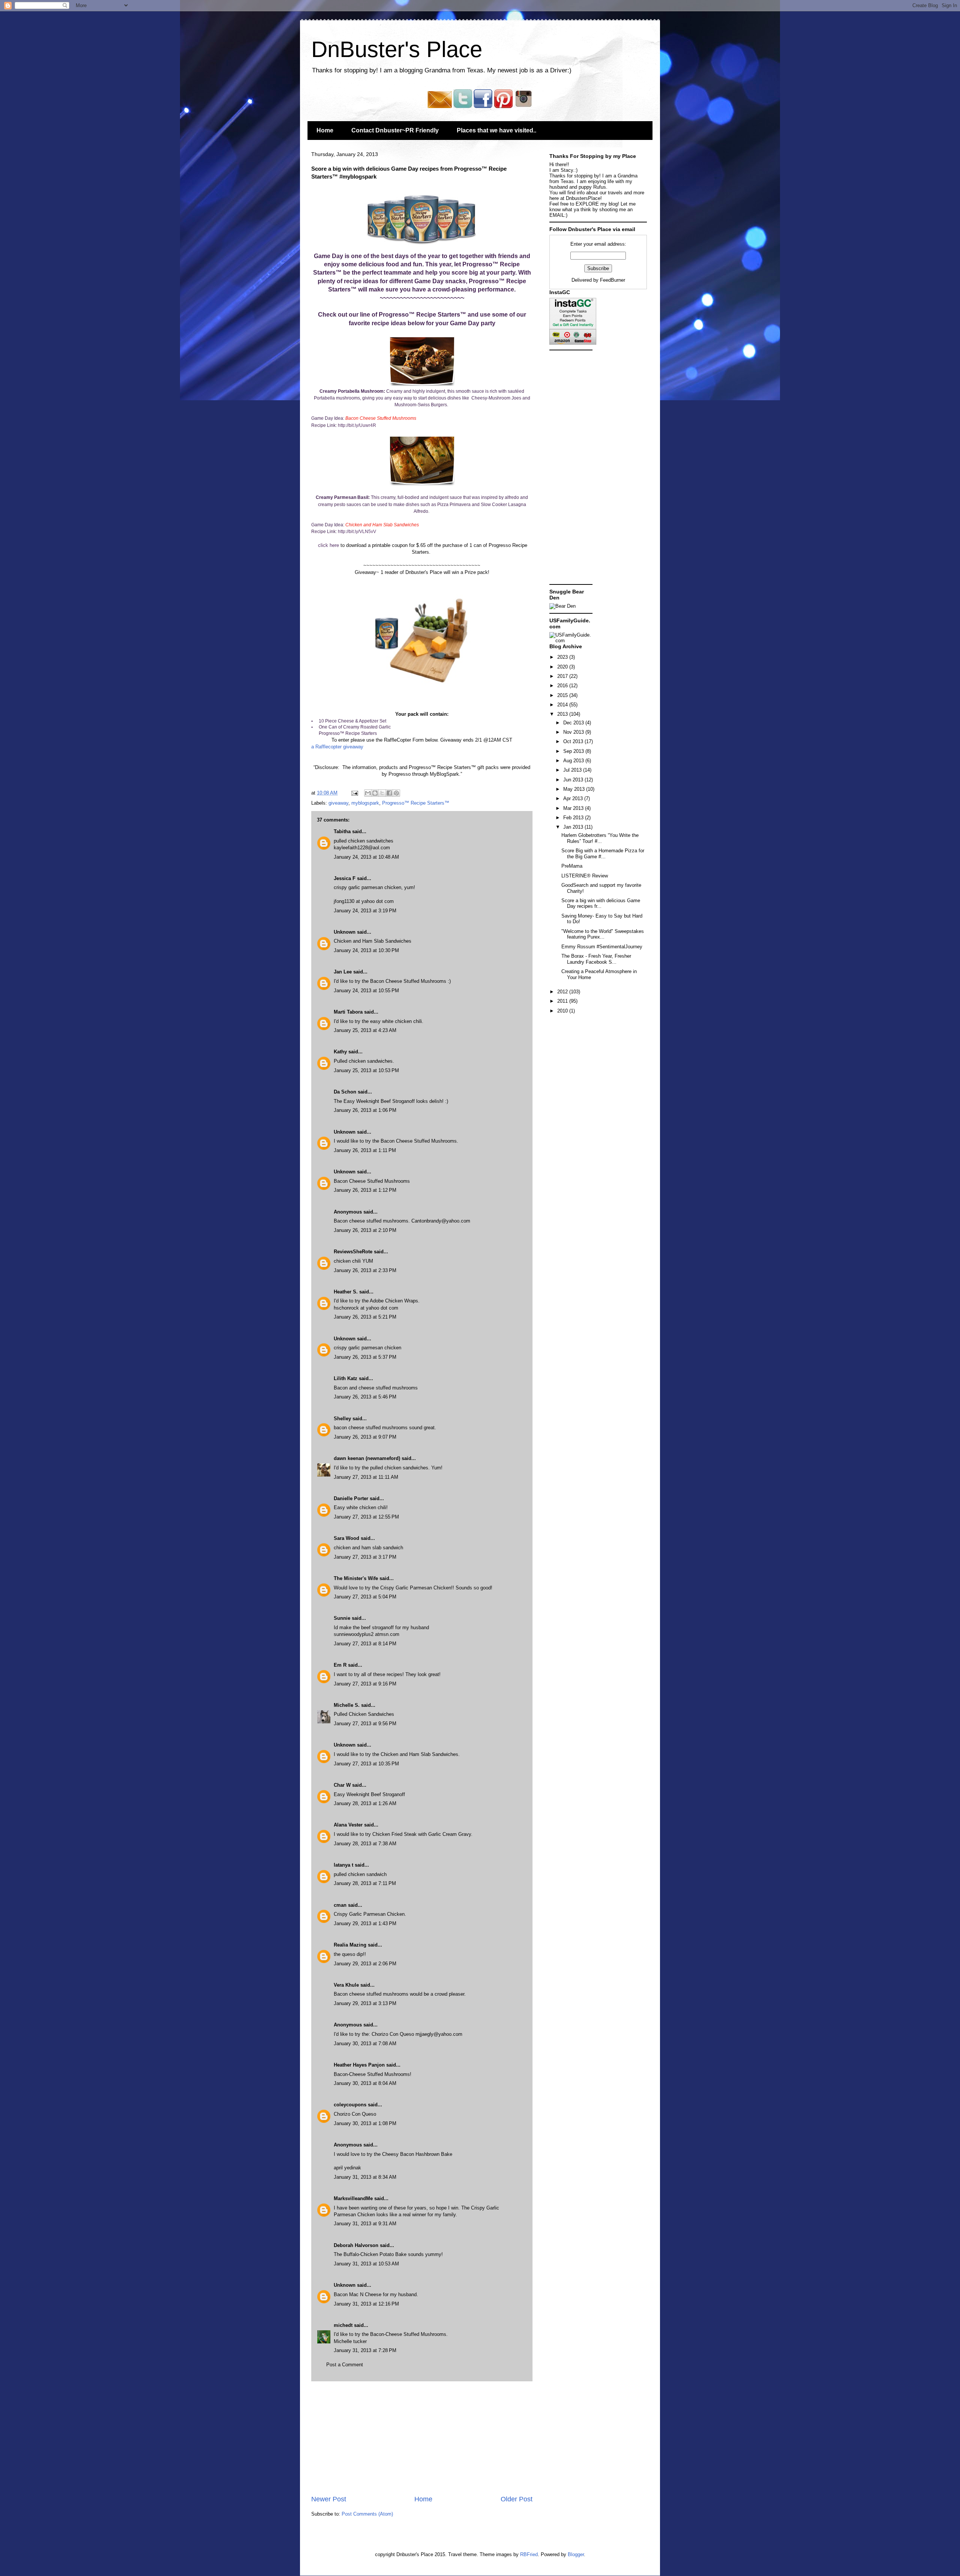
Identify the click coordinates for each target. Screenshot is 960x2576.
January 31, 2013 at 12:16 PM (366, 2304)
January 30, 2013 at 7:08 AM (365, 2044)
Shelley (342, 1419)
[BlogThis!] (375, 793)
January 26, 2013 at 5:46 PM (365, 1397)
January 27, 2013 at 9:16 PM (365, 1684)
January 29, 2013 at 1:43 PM (365, 1923)
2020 (563, 667)
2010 (563, 1011)
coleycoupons (350, 2105)
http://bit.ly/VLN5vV (357, 532)
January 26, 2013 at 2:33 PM (365, 1270)
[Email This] (368, 793)
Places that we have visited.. (496, 130)
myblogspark (365, 803)
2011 (563, 1001)
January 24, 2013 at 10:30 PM (366, 950)
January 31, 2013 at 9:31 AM (365, 2224)
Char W (342, 1785)
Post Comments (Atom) (367, 2514)
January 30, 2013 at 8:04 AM (365, 2083)
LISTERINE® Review (585, 876)
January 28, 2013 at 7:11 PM (365, 1883)
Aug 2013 (574, 761)
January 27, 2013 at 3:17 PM (365, 1557)
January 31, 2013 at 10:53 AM (366, 2264)
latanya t (343, 1865)
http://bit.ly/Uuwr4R (357, 425)
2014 (563, 705)
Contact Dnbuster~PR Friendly (395, 130)
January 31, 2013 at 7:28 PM (365, 2350)
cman (340, 1905)
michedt (343, 2325)
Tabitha (342, 831)
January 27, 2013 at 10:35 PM (366, 1764)
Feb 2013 (574, 818)
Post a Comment (345, 2365)
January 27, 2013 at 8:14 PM (365, 1644)
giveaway (338, 803)
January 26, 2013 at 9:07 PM (365, 1437)
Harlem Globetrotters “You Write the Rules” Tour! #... (600, 838)
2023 (563, 657)
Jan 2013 (574, 827)
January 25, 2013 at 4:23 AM (365, 1030)
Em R (340, 1665)
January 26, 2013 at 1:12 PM (365, 1190)
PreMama (572, 866)
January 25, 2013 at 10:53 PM (366, 1070)
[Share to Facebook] (389, 793)
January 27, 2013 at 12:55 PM (366, 1517)
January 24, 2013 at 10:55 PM (366, 991)
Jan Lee (343, 972)
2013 (563, 714)
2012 (563, 992)
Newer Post (329, 2499)
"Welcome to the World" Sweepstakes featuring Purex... (603, 934)
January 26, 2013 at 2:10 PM (365, 1230)
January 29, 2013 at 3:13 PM (365, 2003)
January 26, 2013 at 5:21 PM (365, 1317)
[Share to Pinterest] (396, 793)
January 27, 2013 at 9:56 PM (365, 1724)
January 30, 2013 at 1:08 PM (365, 2123)
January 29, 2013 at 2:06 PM (365, 1964)
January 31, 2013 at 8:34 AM (365, 2177)
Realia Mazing (350, 1945)
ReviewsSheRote (353, 1252)
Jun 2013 (574, 780)
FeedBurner (613, 280)
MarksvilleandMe (353, 2198)
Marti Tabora (348, 1012)
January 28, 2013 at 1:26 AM (365, 1803)
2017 (563, 676)
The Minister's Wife (356, 1578)
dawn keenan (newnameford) (368, 1458)
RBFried (529, 2554)
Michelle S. (347, 1705)
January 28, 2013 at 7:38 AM (365, 1844)
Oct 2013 (574, 741)
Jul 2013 (573, 770)
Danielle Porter (351, 1498)
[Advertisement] (422, 2438)
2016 (563, 686)
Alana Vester (348, 1825)
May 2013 (575, 789)
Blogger (576, 2554)
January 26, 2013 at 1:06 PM (365, 1110)
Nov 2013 (574, 732)
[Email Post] (354, 793)
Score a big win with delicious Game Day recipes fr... (601, 903)
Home (325, 130)
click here (328, 545)
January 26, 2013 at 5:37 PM (365, 1357)
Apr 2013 (574, 798)
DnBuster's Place (397, 49)
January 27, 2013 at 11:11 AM (366, 1477)
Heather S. (346, 1292)
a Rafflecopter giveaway (337, 747)
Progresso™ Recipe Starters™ (416, 803)
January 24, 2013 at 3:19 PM (365, 911)
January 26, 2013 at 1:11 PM (365, 1150)
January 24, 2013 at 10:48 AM (366, 857)
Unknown (345, 932)
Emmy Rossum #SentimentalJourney (602, 947)
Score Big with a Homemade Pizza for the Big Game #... (603, 854)
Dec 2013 (574, 723)
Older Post (517, 2499)
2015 (563, 695)
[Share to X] (382, 793)
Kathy (340, 1052)
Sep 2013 (574, 751)
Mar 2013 (574, 808)
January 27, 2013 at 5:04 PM (365, 1597)
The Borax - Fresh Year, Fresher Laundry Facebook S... (596, 959)
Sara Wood (346, 1538)
